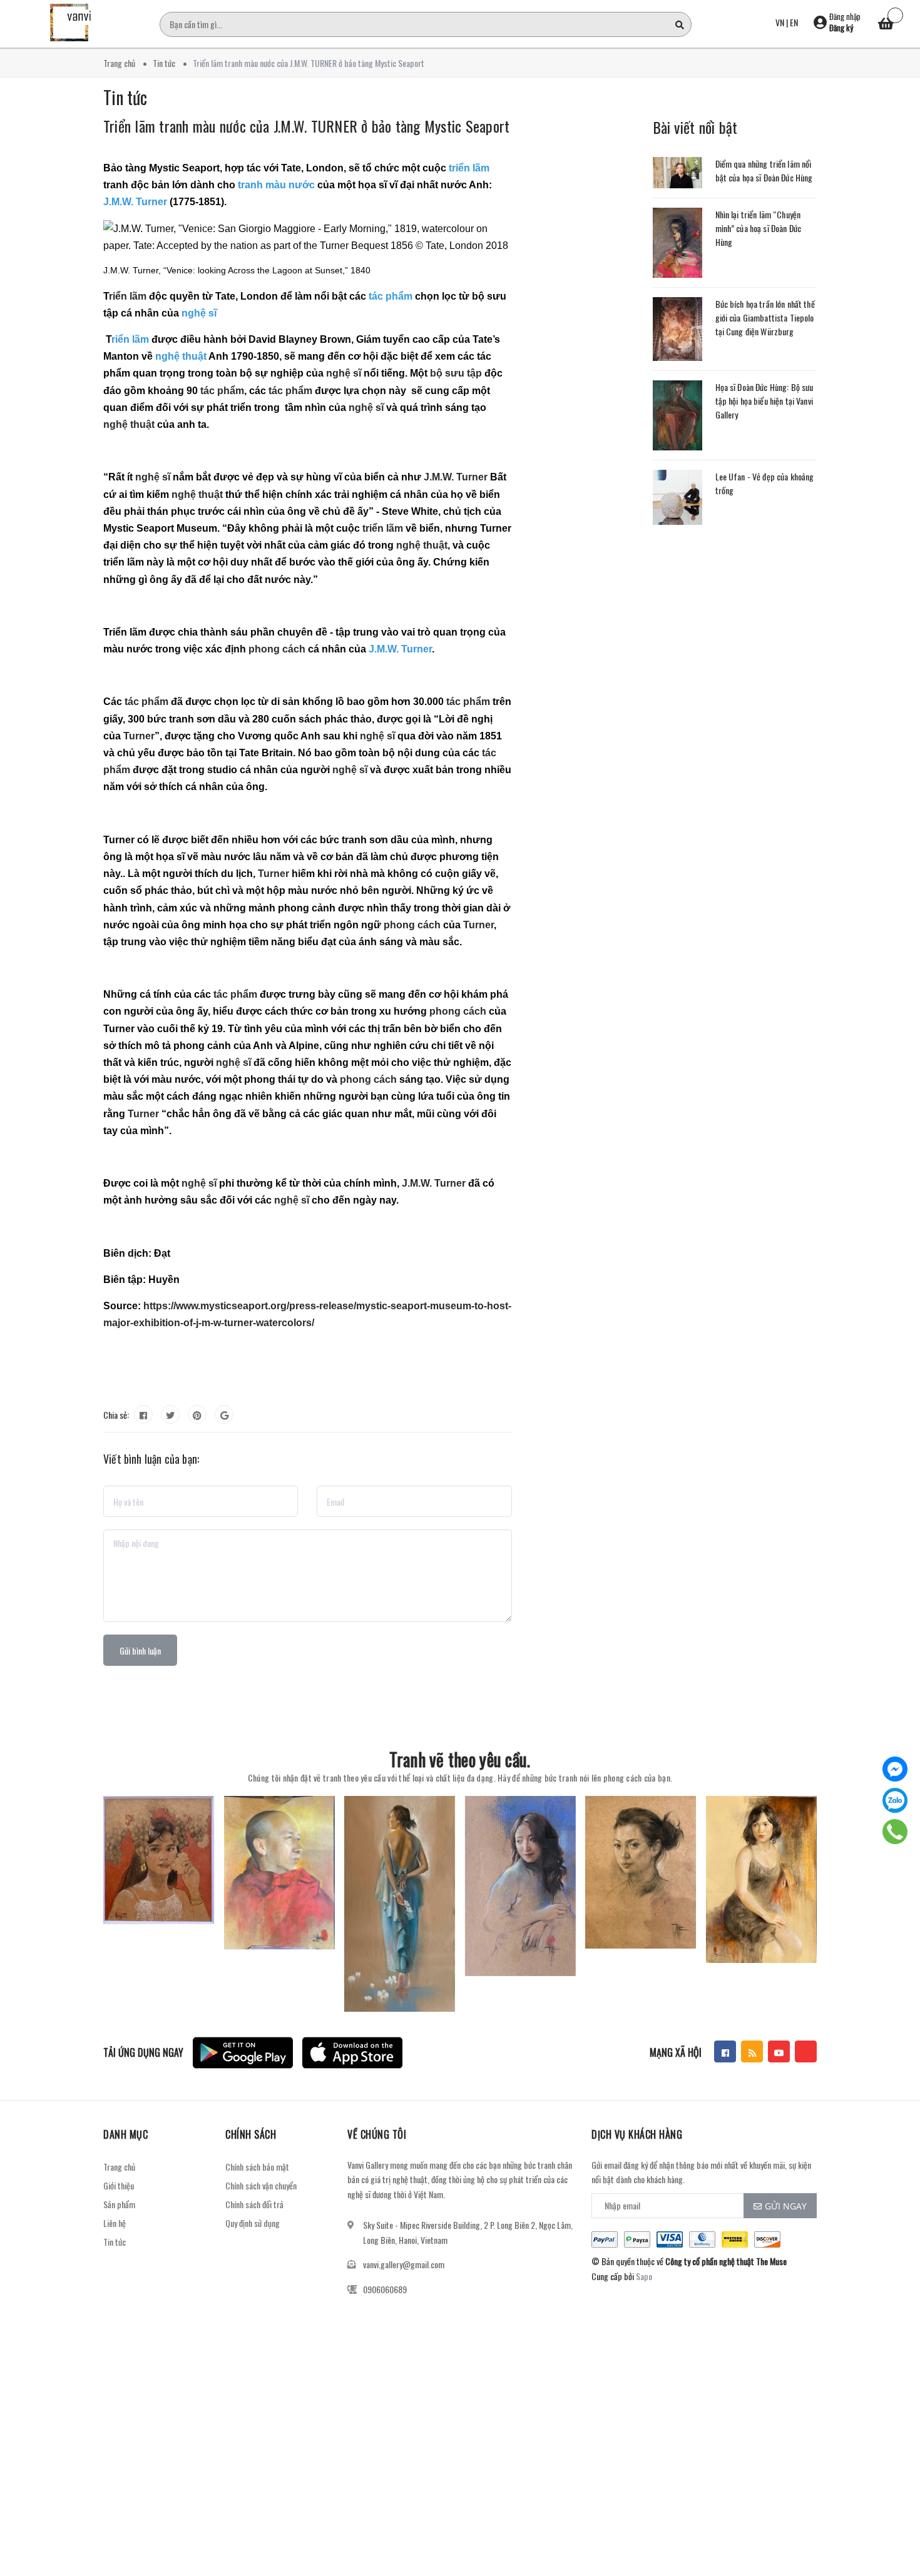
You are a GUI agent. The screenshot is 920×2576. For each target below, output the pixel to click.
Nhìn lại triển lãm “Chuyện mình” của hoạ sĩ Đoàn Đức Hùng (759, 228)
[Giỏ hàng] (886, 25)
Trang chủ (119, 2167)
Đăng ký (841, 28)
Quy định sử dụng (253, 2223)
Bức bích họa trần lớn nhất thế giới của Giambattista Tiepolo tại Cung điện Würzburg (765, 317)
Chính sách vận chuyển (261, 2185)
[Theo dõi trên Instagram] (806, 2051)
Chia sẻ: (116, 1415)
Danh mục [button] (125, 2134)
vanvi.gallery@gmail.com (404, 2264)
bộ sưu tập (456, 373)
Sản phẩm (119, 2204)
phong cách (277, 649)
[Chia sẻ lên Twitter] (170, 1414)
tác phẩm (222, 391)
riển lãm (128, 296)
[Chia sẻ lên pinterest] (197, 1414)
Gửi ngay (786, 2206)
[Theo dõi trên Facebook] (725, 2051)
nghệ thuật (129, 424)
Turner (139, 736)
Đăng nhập (845, 16)
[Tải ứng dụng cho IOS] (352, 2053)
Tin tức (115, 2242)
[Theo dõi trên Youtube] (779, 2051)
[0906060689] (895, 1832)
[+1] (224, 1414)
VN (780, 22)
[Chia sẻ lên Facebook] (143, 1414)
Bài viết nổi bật (695, 127)
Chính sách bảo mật (257, 2167)
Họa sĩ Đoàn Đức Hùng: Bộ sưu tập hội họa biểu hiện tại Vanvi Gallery (764, 401)
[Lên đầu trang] (895, 2510)
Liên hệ (115, 2223)
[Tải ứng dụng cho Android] (243, 2053)
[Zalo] (895, 1800)
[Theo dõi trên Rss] (752, 2051)
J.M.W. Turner (456, 477)
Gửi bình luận (140, 1651)
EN (794, 22)
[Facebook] (895, 1769)
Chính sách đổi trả (254, 2204)
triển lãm (383, 528)
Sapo (644, 2276)
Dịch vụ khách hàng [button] (637, 2134)
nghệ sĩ (344, 373)
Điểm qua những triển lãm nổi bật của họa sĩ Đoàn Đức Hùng (764, 170)
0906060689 (385, 2289)
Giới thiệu (119, 2185)
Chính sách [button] (251, 2134)
